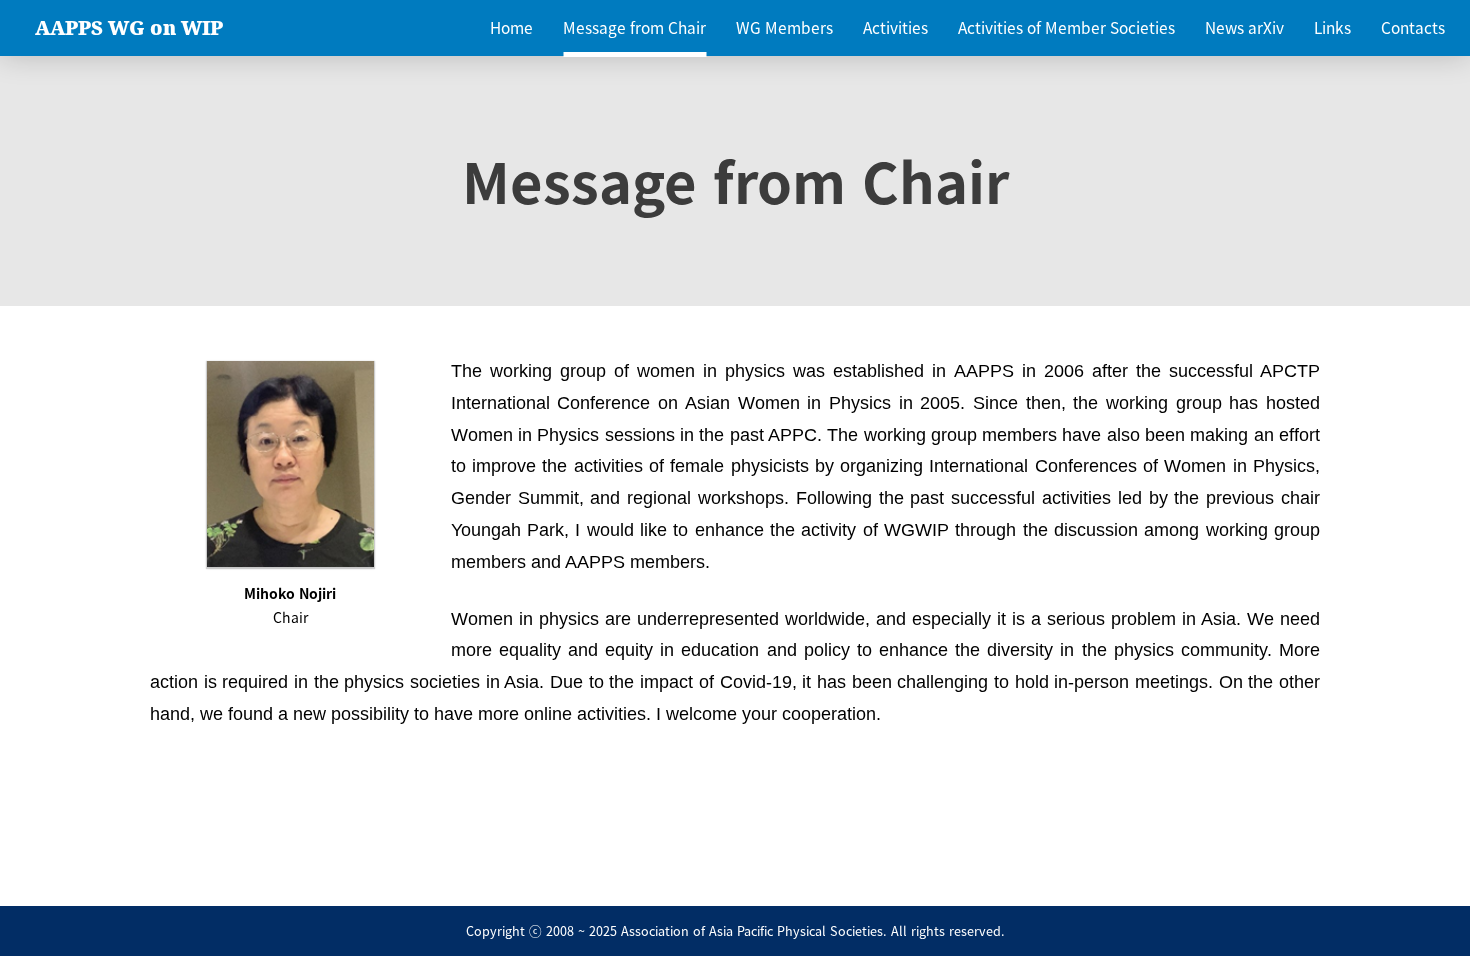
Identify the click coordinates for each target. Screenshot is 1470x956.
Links (1332, 27)
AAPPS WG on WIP (129, 28)
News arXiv (1244, 27)
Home (511, 27)
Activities (895, 27)
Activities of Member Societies (1066, 27)
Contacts (1413, 27)
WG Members (784, 27)
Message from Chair (634, 27)
